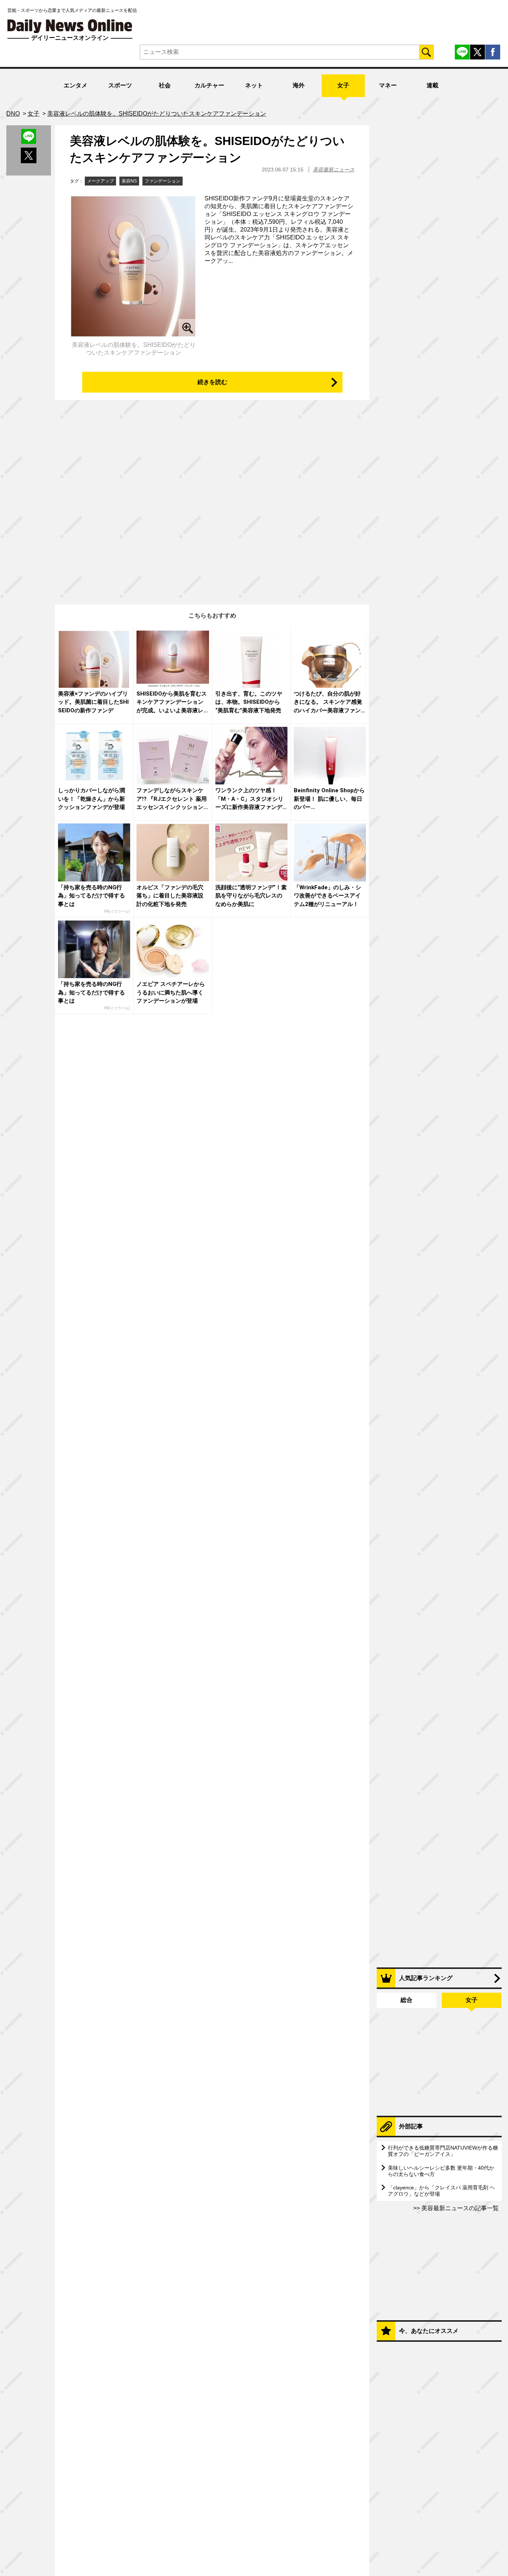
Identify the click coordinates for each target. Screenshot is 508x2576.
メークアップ (100, 181)
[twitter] (478, 52)
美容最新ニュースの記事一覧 (459, 2208)
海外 (299, 85)
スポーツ (120, 85)
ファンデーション (163, 181)
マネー (388, 85)
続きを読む (212, 382)
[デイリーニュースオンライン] (70, 26)
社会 (165, 85)
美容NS (129, 181)
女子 (343, 85)
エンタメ (75, 85)
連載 (433, 85)
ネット (254, 85)
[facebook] (493, 52)
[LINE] (462, 52)
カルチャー (209, 85)
